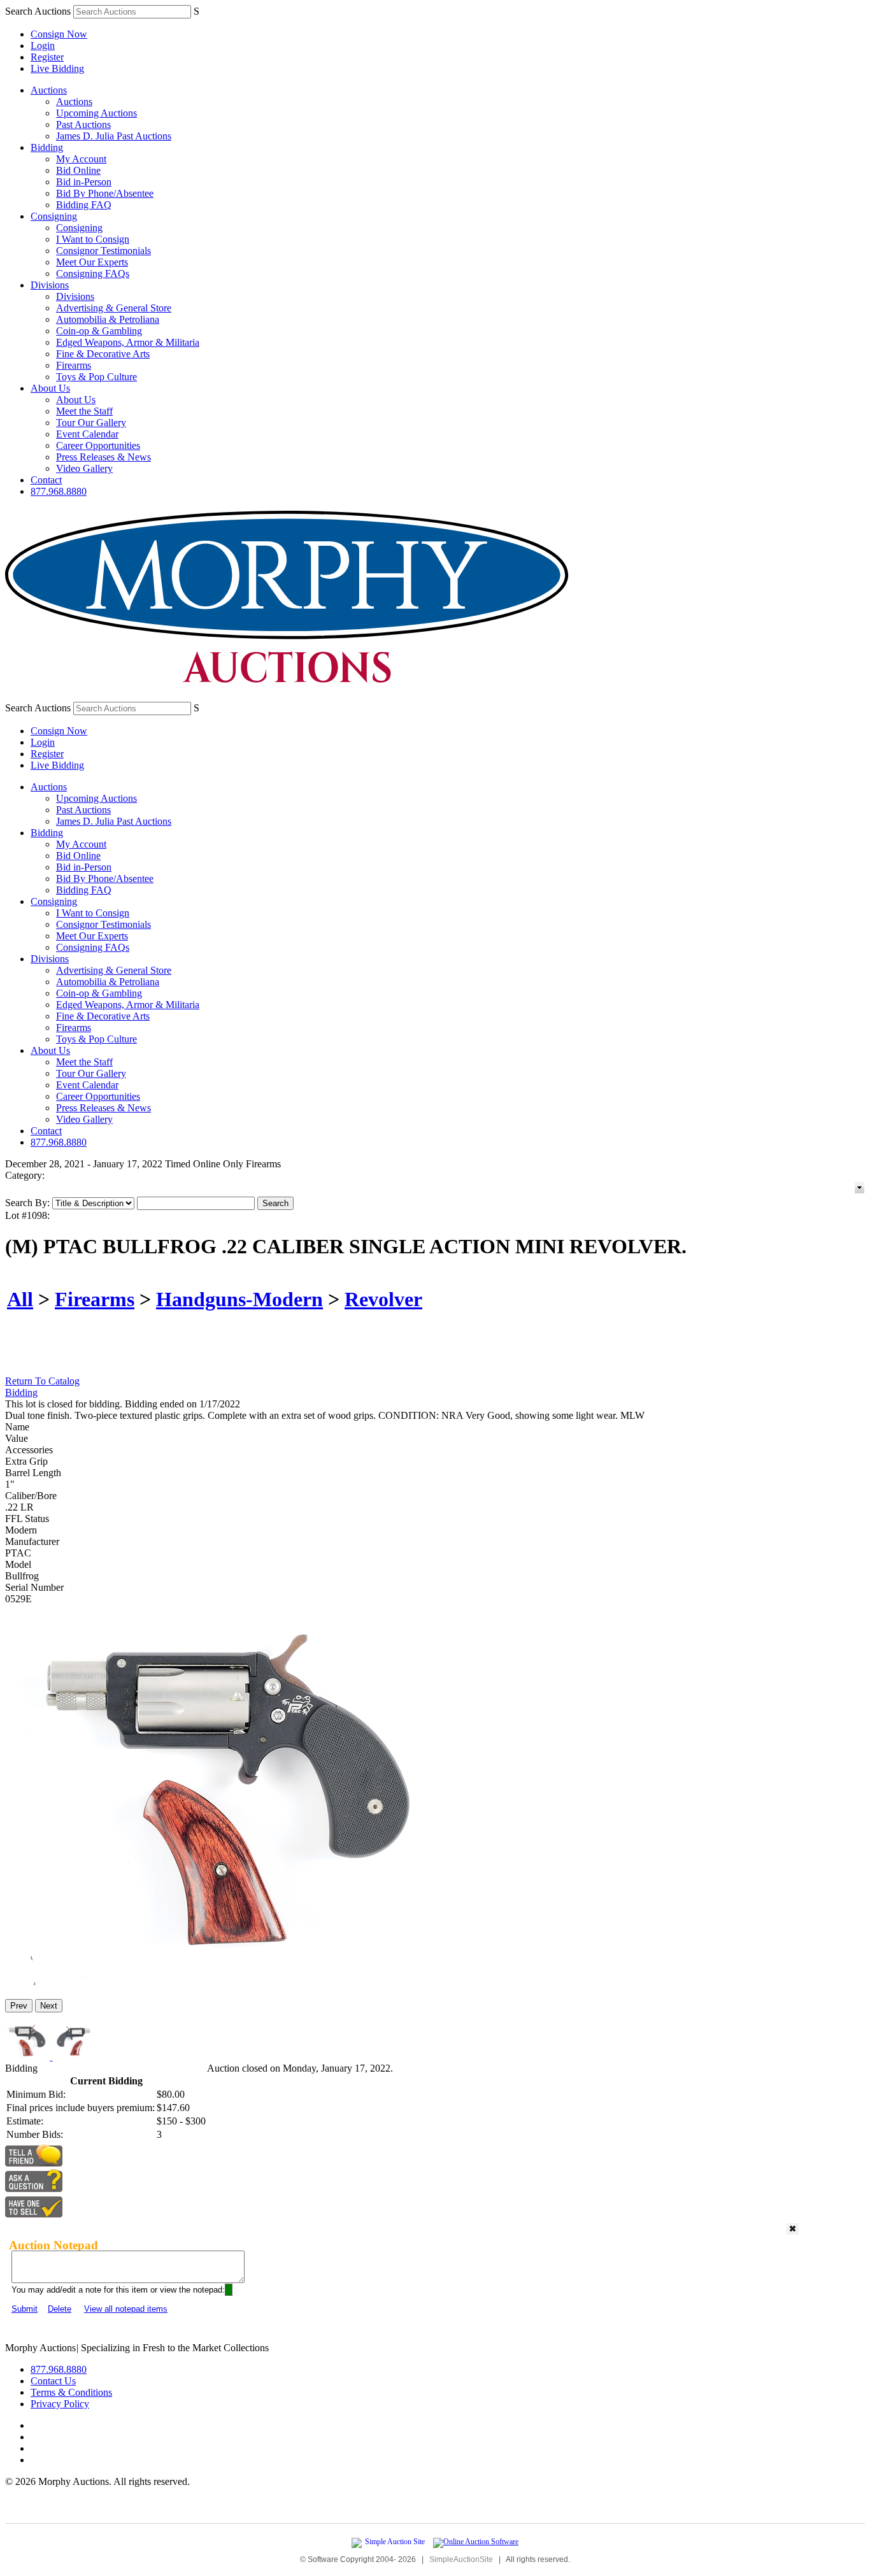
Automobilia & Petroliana (108, 319)
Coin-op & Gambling (99, 331)
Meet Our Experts (92, 262)
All (20, 1299)
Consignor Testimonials (103, 251)
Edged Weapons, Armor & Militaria (128, 342)
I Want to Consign (93, 239)
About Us (50, 388)
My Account (81, 159)
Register (47, 57)
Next (49, 2006)
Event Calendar (87, 434)
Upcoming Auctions (96, 113)
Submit (25, 2309)
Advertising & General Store (114, 308)
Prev (19, 2006)
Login (43, 46)
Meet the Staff (84, 411)
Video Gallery (84, 468)
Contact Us (53, 2381)
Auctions (49, 90)
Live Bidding (57, 68)
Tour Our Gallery (91, 423)
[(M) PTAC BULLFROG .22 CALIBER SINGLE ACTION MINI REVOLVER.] (229, 1983)
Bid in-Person (84, 182)
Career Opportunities (98, 445)
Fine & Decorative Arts (103, 354)
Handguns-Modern (239, 1299)
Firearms (74, 365)
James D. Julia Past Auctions (114, 136)
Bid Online (78, 170)
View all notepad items (126, 2309)
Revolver (383, 1299)
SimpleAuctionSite (461, 2559)
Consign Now (59, 34)
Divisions (50, 285)
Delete (60, 2309)
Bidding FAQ (84, 205)
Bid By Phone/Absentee (105, 193)
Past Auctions (83, 125)
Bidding (47, 147)
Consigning (54, 216)
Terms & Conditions (71, 2392)
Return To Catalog (42, 1381)
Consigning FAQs (93, 274)
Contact (46, 480)
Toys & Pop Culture (96, 377)
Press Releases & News (103, 457)
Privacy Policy (60, 2404)
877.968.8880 (59, 491)
